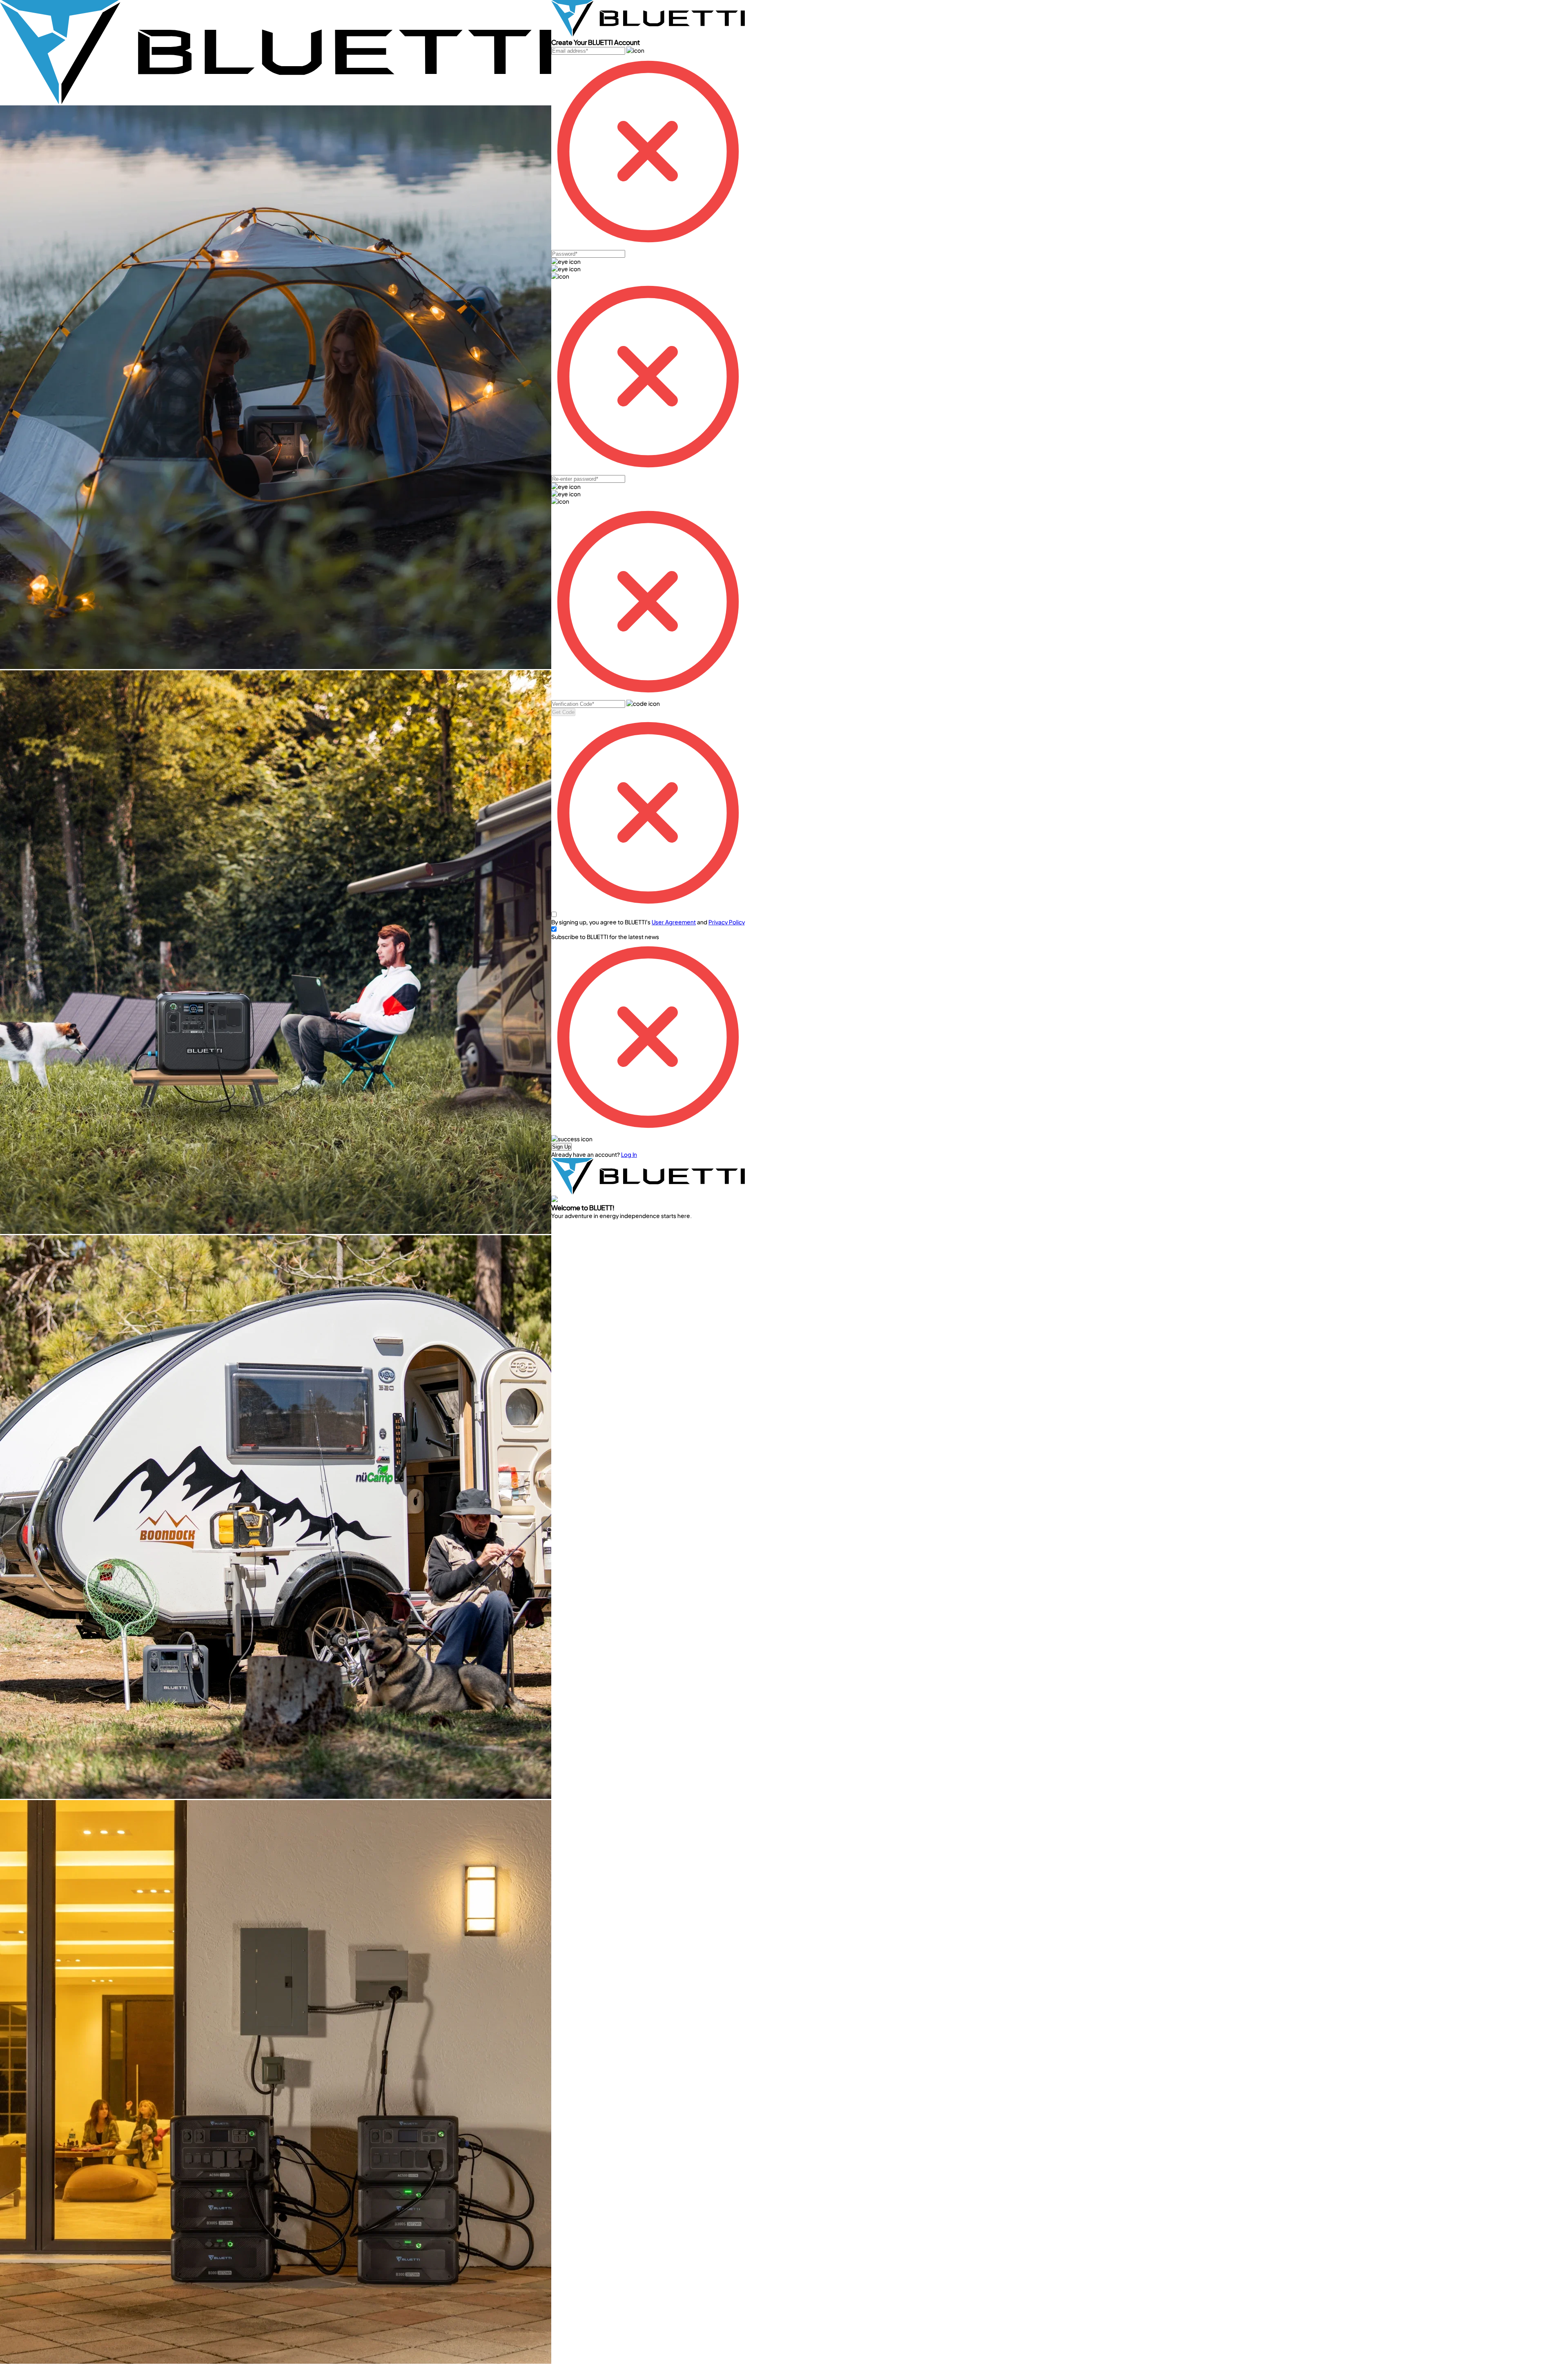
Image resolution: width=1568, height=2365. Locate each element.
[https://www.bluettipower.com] (276, 102)
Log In (629, 1154)
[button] (561, 1147)
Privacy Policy (727, 922)
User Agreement (674, 922)
